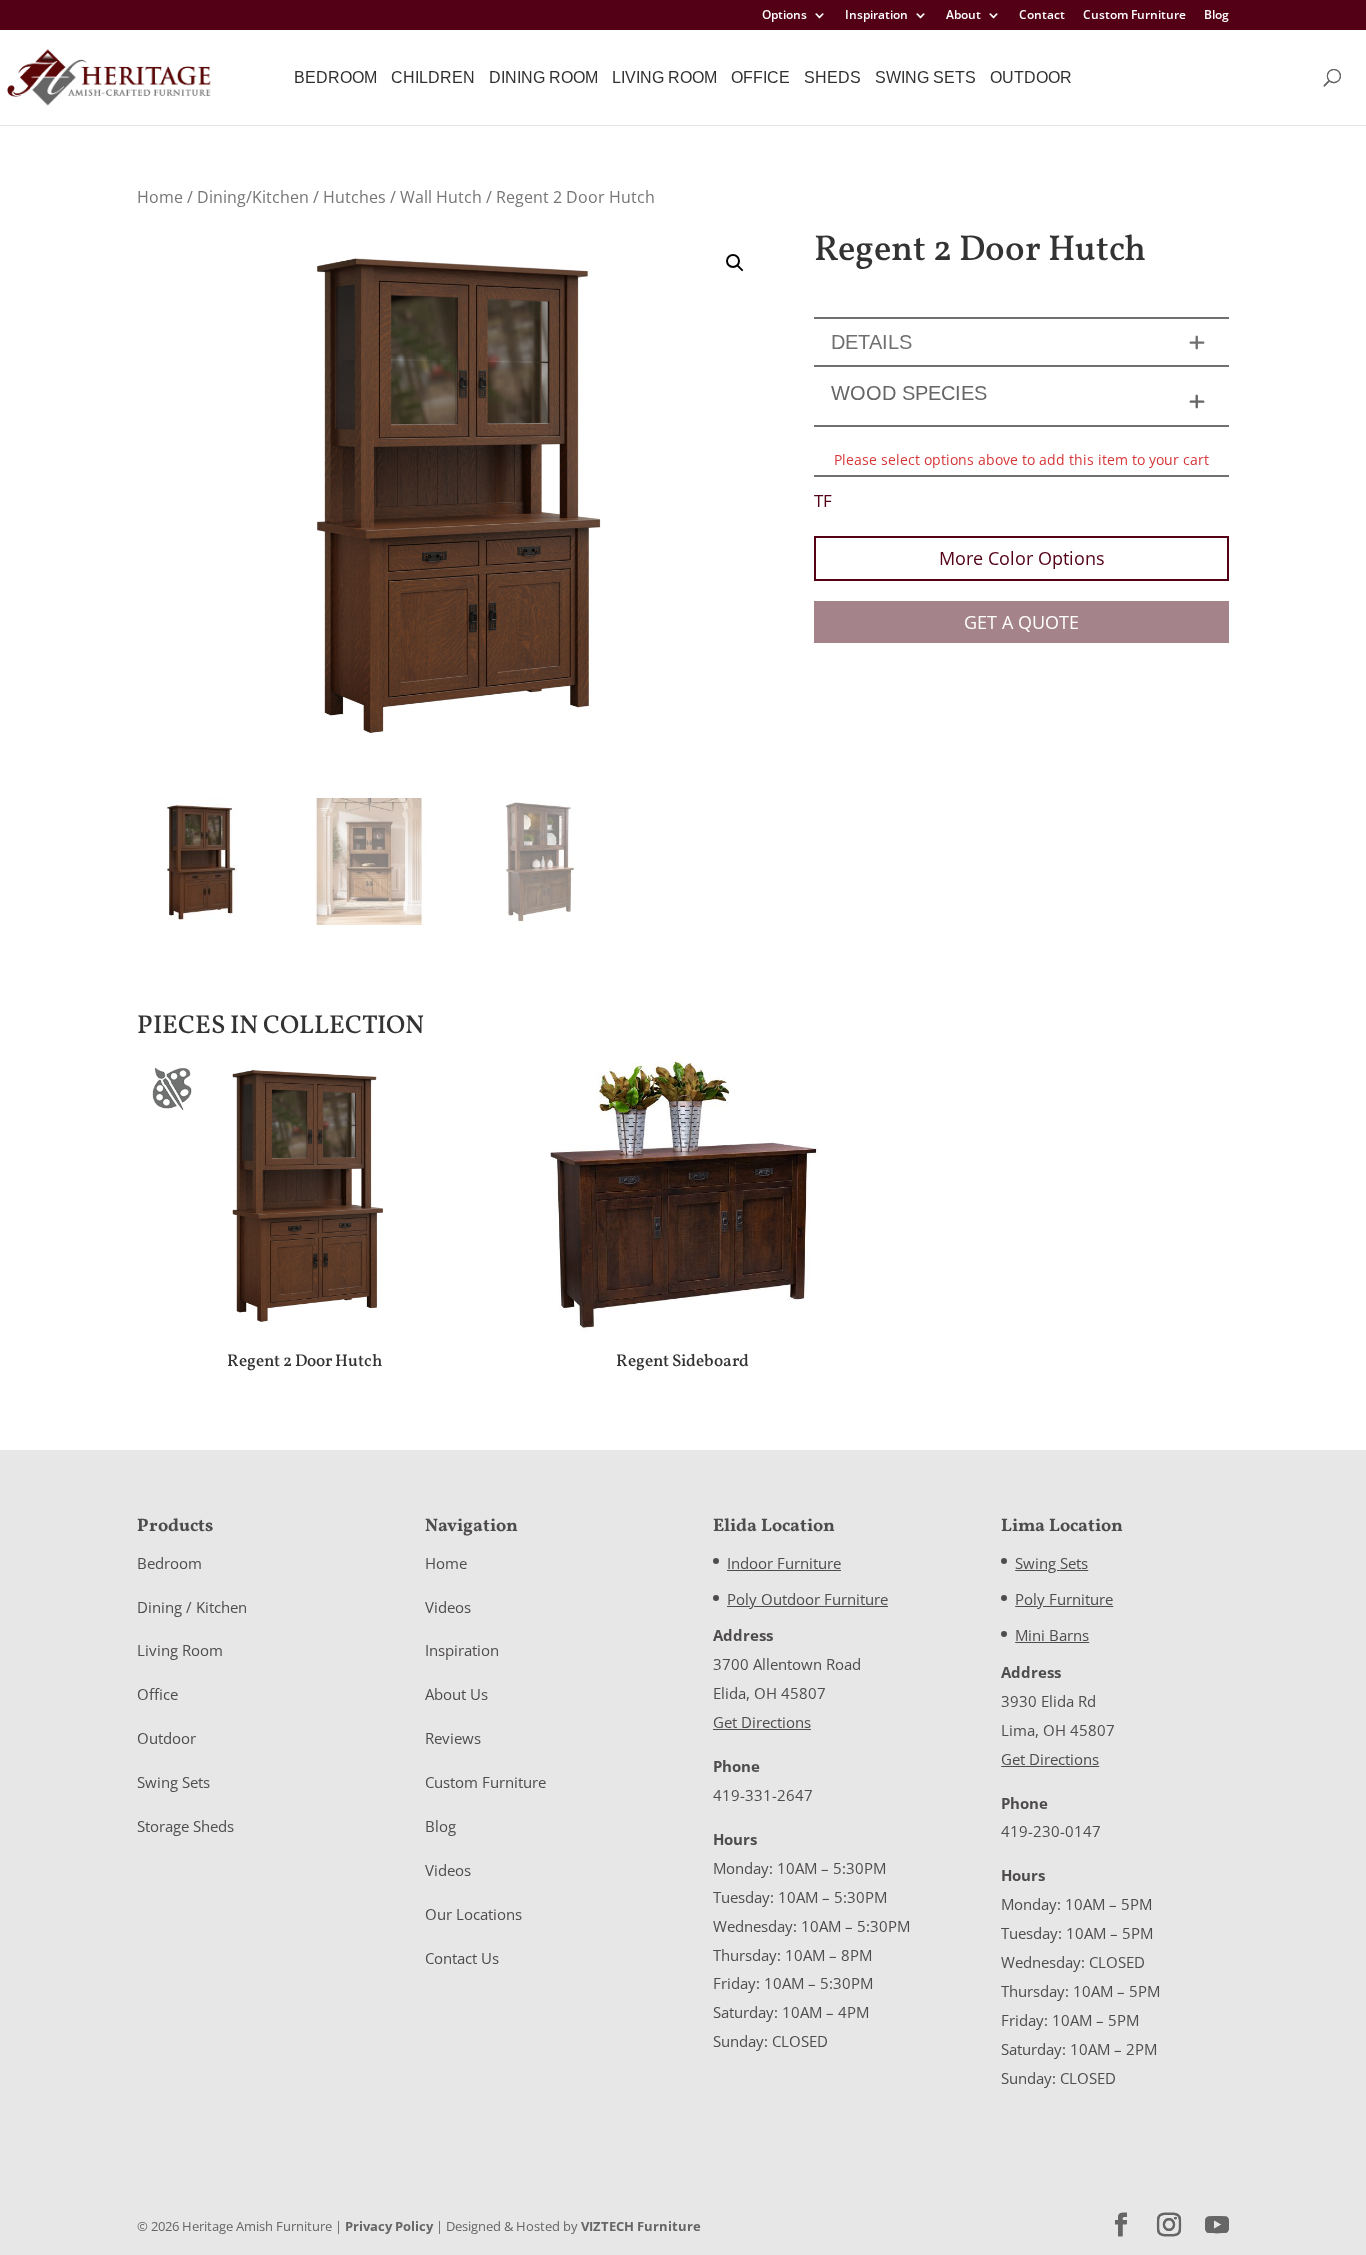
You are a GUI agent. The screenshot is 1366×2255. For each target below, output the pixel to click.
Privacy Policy (389, 2226)
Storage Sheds (185, 1826)
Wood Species (909, 393)
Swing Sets (925, 77)
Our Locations (473, 1914)
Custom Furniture (1134, 16)
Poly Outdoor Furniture (807, 1599)
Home (160, 197)
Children (433, 77)
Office (760, 77)
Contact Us (462, 1958)
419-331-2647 (763, 1795)
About (963, 16)
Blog (1216, 16)
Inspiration (876, 16)
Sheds (832, 77)
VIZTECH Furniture (641, 2226)
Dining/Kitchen (253, 197)
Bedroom (335, 77)
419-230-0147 (1051, 1831)
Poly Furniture (1064, 1599)
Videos (448, 1607)
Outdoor (1031, 77)
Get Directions (762, 1722)
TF (823, 500)
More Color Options (1022, 558)
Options (784, 16)
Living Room (664, 77)
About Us (456, 1694)
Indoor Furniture (784, 1563)
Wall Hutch (441, 197)
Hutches (354, 197)
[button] (735, 263)
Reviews (453, 1738)
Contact (1042, 16)
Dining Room (543, 77)
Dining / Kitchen (192, 1607)
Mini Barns (1052, 1635)
